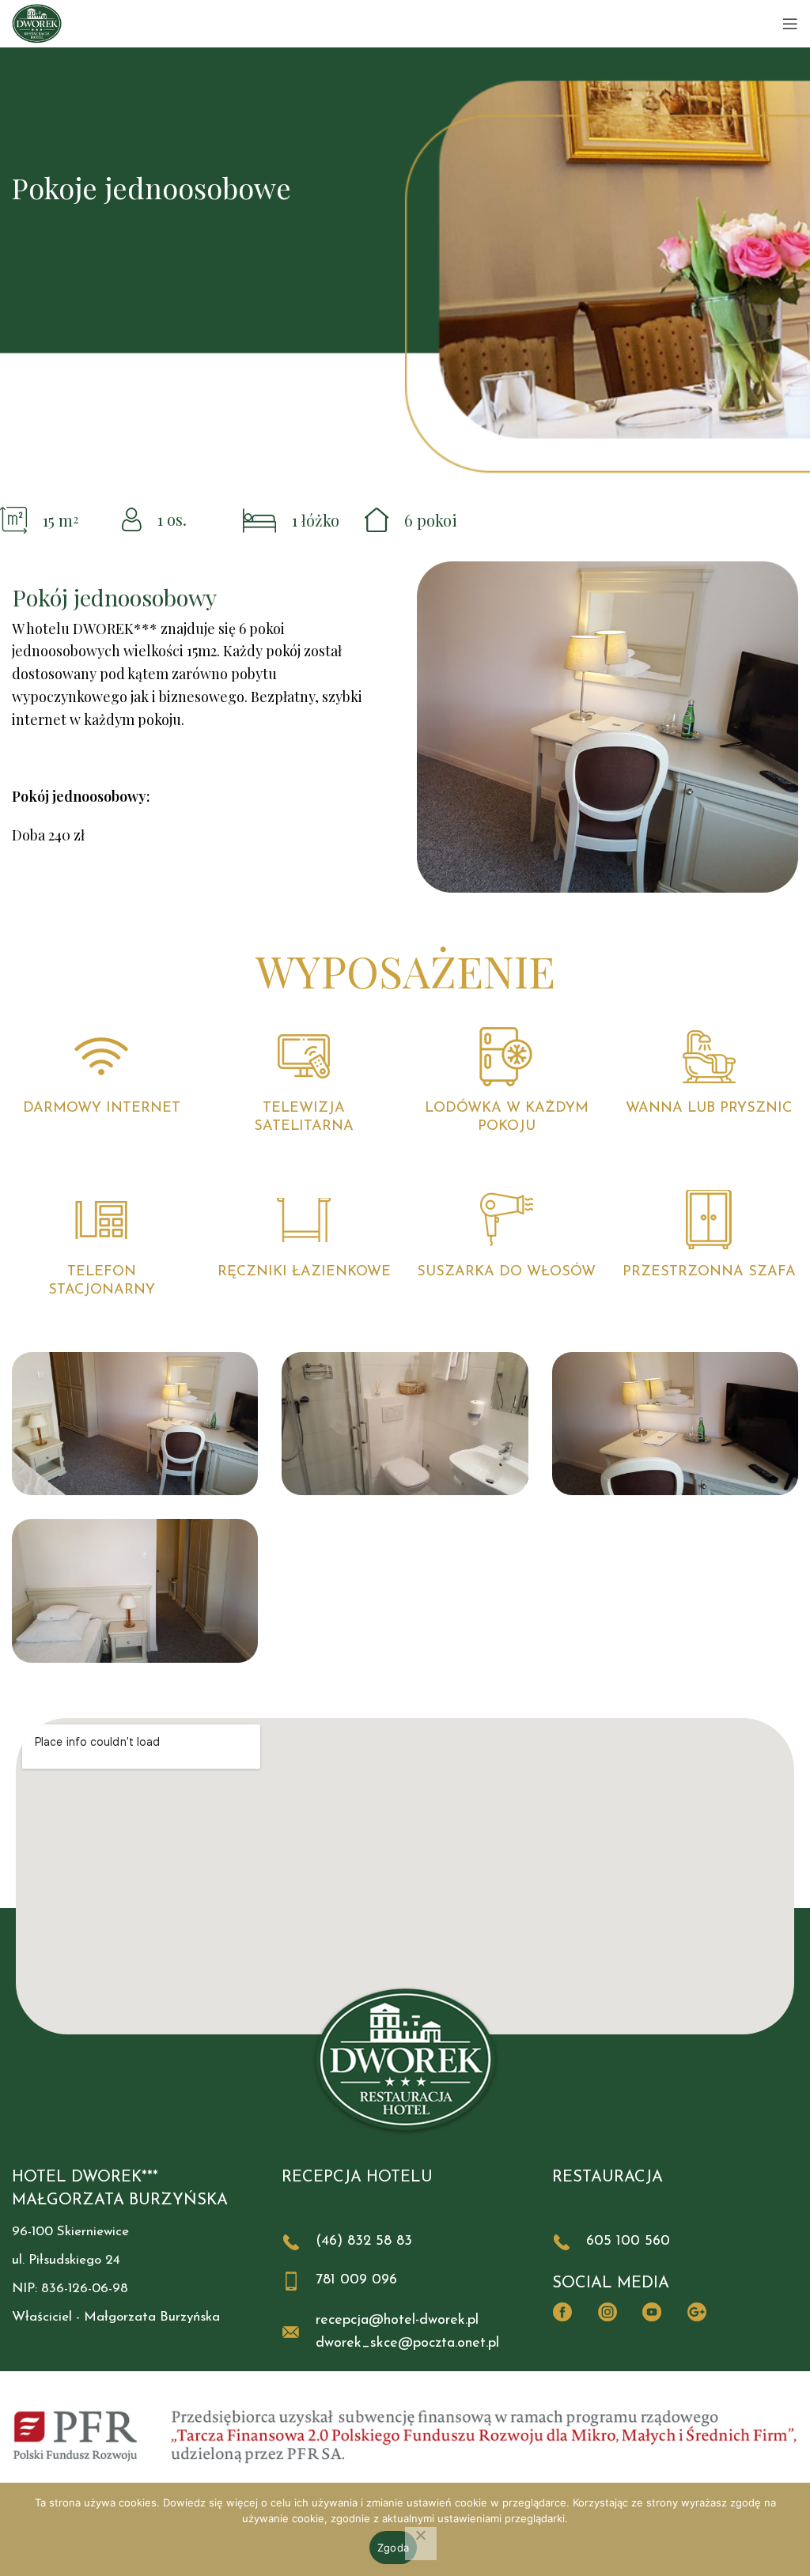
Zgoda (393, 2548)
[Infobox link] (405, 2242)
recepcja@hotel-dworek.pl (397, 2321)
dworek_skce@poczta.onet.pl (407, 2344)
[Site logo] (37, 23)
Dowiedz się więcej (210, 2502)
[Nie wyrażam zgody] (421, 2544)
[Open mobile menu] (790, 24)
